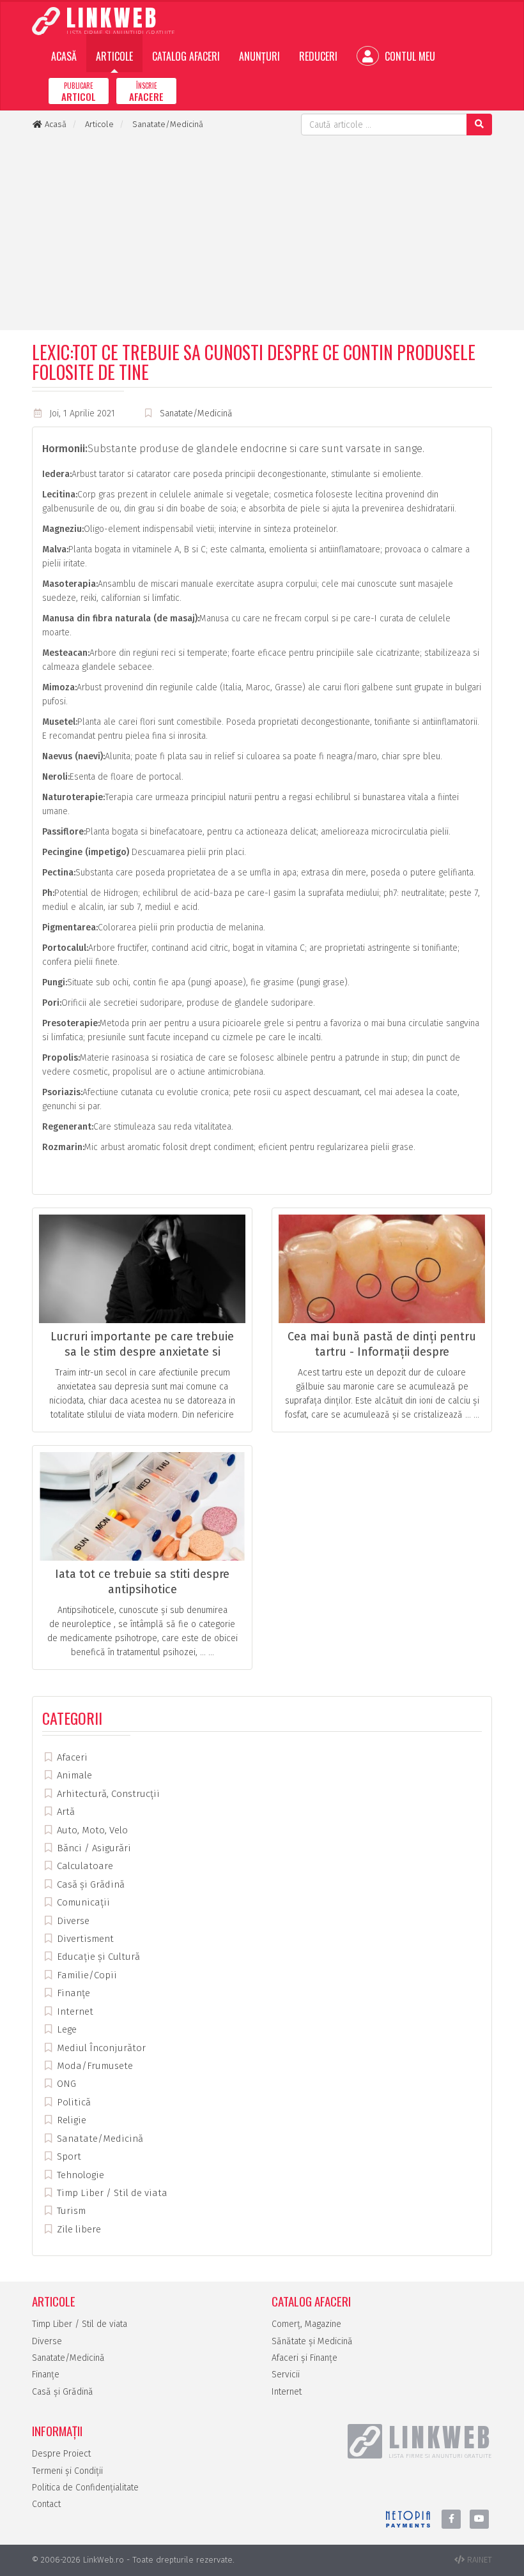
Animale (73, 1775)
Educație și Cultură (97, 1957)
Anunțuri (259, 56)
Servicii (286, 2375)
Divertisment (84, 1939)
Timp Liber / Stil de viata (111, 2193)
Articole (114, 56)
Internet (74, 2012)
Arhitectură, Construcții (107, 1794)
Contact (46, 2504)
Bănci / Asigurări (93, 1848)
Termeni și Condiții (67, 2471)
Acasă (64, 56)
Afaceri (71, 1757)
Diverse (72, 1921)
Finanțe (72, 1993)
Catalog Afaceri (186, 56)
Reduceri (318, 56)
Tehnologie (79, 2175)
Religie (70, 2120)
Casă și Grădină (89, 1884)
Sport (68, 2156)
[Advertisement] (262, 231)
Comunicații (82, 1902)
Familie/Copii (86, 1975)
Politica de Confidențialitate (85, 2488)
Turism (70, 2211)
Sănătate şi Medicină (312, 2341)
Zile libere (78, 2229)
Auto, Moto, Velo (91, 1830)
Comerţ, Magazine (306, 2324)
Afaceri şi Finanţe (304, 2358)
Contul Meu (409, 56)
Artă (65, 1812)
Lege (65, 2029)
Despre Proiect (61, 2454)
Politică (73, 2102)
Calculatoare (84, 1866)
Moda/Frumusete (94, 2066)
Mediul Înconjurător (100, 2048)
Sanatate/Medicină (196, 413)
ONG (65, 2084)
